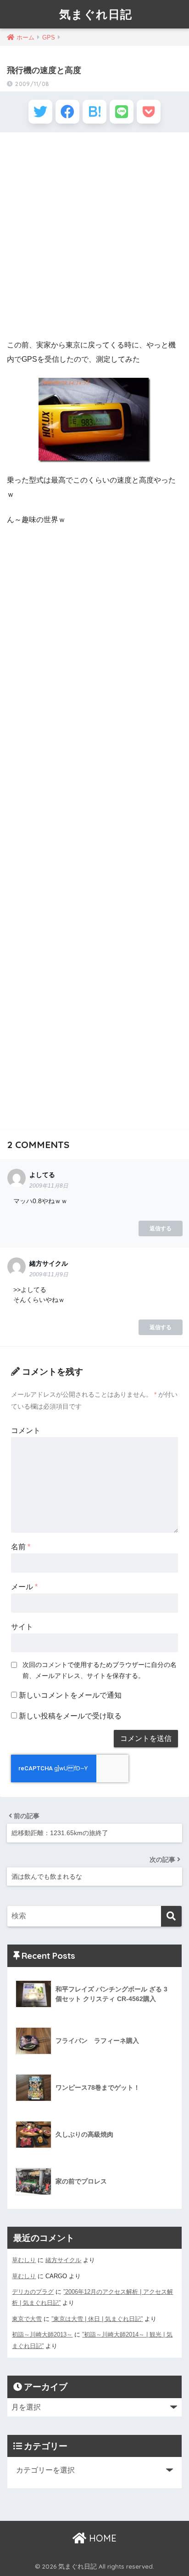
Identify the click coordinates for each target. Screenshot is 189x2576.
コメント (26, 1430)
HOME (101, 2538)
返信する (161, 1228)
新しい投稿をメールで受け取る (70, 1716)
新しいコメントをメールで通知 (70, 1695)
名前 (21, 1547)
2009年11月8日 (49, 1186)
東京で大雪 (27, 2319)
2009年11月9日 (49, 1274)
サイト (22, 1627)
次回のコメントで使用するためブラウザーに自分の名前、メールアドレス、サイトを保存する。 (100, 1670)
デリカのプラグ (33, 2292)
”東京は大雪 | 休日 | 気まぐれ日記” (97, 2319)
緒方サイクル (63, 2260)
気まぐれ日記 (96, 14)
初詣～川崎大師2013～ (42, 2334)
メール (24, 1587)
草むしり (24, 2260)
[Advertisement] (94, 236)
